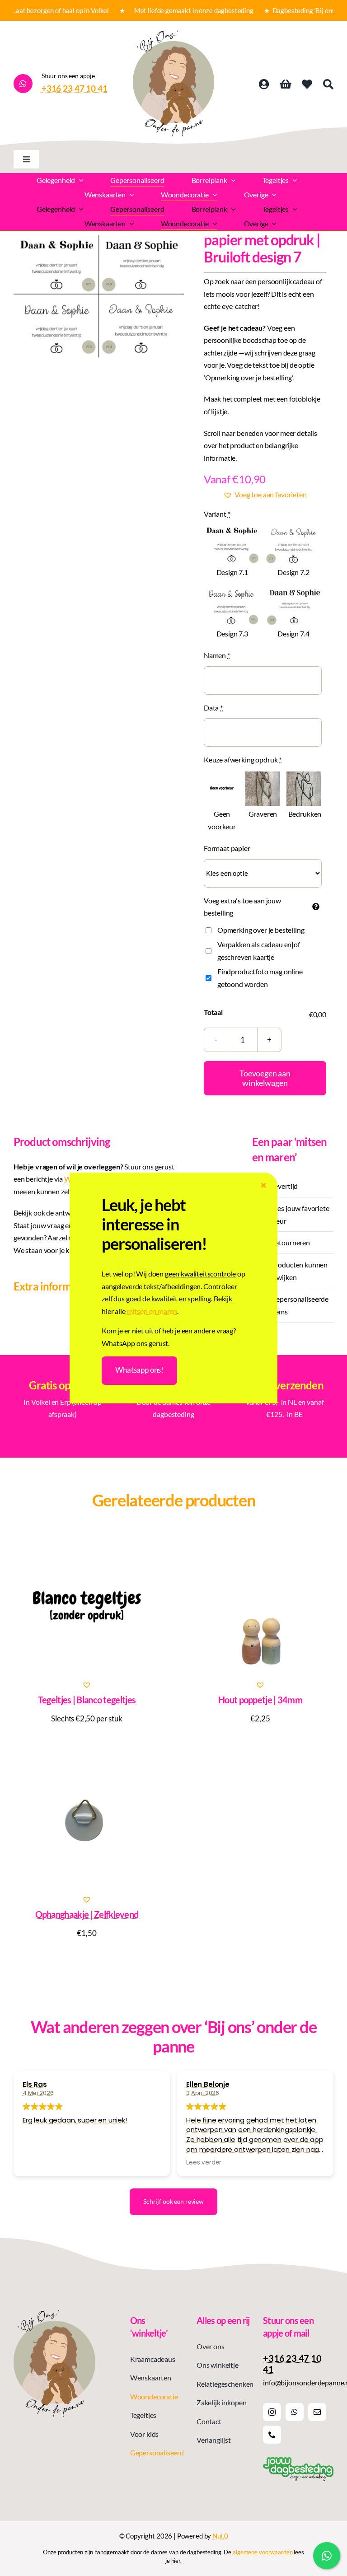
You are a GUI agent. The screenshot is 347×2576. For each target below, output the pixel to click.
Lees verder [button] (204, 2163)
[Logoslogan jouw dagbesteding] (298, 2461)
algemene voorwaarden (263, 2552)
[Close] (263, 1185)
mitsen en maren (152, 1311)
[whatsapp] (295, 2412)
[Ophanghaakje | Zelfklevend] (87, 1820)
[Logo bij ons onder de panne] (173, 33)
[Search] (328, 84)
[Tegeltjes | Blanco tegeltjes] (87, 1605)
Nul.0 (220, 2536)
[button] (265, 495)
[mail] (317, 2412)
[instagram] (272, 2412)
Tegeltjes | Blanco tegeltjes (87, 1700)
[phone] (272, 2435)
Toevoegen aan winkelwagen (265, 1078)
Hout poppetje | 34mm (260, 1700)
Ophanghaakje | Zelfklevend (87, 1914)
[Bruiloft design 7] (99, 297)
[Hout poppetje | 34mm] (260, 1605)
